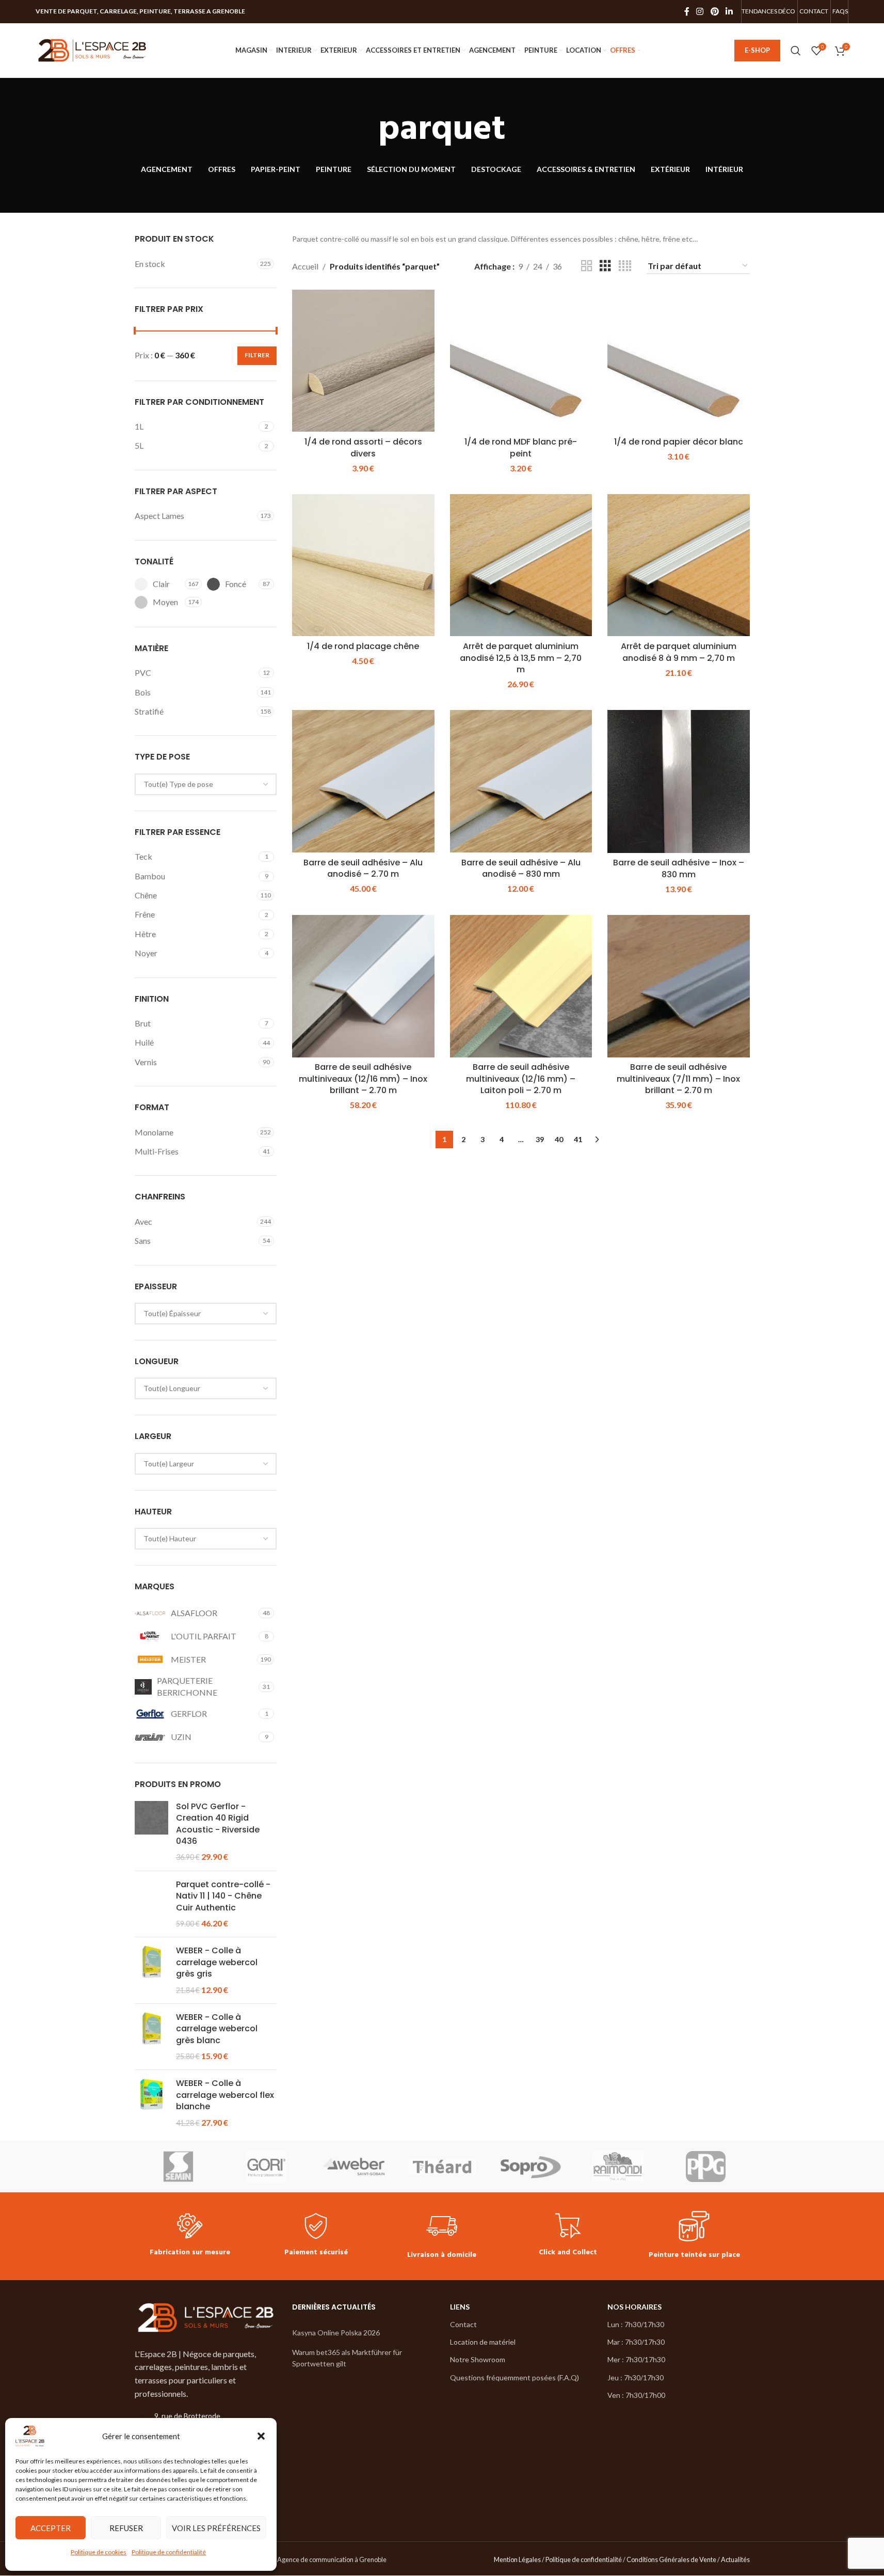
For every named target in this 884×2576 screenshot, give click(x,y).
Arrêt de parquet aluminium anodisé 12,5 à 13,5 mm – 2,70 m (521, 658)
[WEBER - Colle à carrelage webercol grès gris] (151, 1970)
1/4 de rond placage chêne (363, 646)
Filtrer (257, 355)
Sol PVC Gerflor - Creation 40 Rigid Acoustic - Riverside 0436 (218, 1824)
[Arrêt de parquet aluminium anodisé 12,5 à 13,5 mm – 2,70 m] (521, 565)
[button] (261, 2436)
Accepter (51, 2528)
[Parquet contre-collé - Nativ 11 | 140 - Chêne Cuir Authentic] (151, 1904)
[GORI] (266, 2167)
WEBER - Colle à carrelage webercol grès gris (217, 1962)
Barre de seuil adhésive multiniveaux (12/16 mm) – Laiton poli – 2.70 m (521, 1079)
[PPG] (705, 2167)
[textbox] (206, 784)
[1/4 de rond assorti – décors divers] (363, 361)
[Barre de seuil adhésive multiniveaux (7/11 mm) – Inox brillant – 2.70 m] (679, 986)
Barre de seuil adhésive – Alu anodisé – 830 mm (521, 868)
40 (559, 1139)
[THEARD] (442, 2167)
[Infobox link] (190, 2236)
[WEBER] (354, 2167)
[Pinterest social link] (714, 11)
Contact (463, 2324)
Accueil (305, 266)
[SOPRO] (530, 2167)
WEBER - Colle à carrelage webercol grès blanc (217, 2029)
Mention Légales (517, 2559)
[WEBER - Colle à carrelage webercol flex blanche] (151, 2103)
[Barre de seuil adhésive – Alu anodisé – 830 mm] (521, 781)
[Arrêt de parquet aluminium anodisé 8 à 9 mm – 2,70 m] (679, 565)
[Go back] (365, 130)
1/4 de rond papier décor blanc (679, 442)
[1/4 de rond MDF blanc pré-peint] (521, 361)
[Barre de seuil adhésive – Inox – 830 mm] (679, 781)
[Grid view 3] (605, 266)
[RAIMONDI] (618, 2167)
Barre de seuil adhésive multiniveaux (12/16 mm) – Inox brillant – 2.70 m (363, 1079)
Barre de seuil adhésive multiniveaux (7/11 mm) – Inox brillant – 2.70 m (678, 1079)
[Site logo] (92, 49)
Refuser (126, 2528)
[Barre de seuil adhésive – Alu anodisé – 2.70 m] (363, 781)
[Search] (796, 51)
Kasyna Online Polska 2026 (336, 2333)
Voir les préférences (216, 2528)
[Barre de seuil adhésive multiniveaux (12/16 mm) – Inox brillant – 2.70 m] (363, 986)
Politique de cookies (99, 2552)
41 (578, 1139)
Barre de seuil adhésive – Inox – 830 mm (679, 868)
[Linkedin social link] (729, 11)
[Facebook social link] (687, 11)
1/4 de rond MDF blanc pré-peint (521, 447)
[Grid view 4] (625, 266)
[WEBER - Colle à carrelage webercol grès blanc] (151, 2037)
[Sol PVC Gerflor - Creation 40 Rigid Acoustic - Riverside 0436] (151, 1832)
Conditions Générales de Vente (671, 2559)
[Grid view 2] (587, 266)
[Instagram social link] (700, 11)
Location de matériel (483, 2342)
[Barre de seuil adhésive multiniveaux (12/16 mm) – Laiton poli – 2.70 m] (521, 986)
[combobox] (206, 784)
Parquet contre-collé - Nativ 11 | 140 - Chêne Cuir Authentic (223, 1896)
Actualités (735, 2559)
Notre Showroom (478, 2359)
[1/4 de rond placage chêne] (363, 565)
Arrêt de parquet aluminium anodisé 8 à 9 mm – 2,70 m (679, 652)
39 (540, 1139)
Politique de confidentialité (169, 2552)
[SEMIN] (179, 2167)
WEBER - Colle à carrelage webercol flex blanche (225, 2095)
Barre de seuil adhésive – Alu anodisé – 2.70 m (363, 868)
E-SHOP (757, 50)
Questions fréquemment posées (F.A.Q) (515, 2377)
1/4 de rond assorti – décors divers (363, 447)
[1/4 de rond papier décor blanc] (679, 361)
